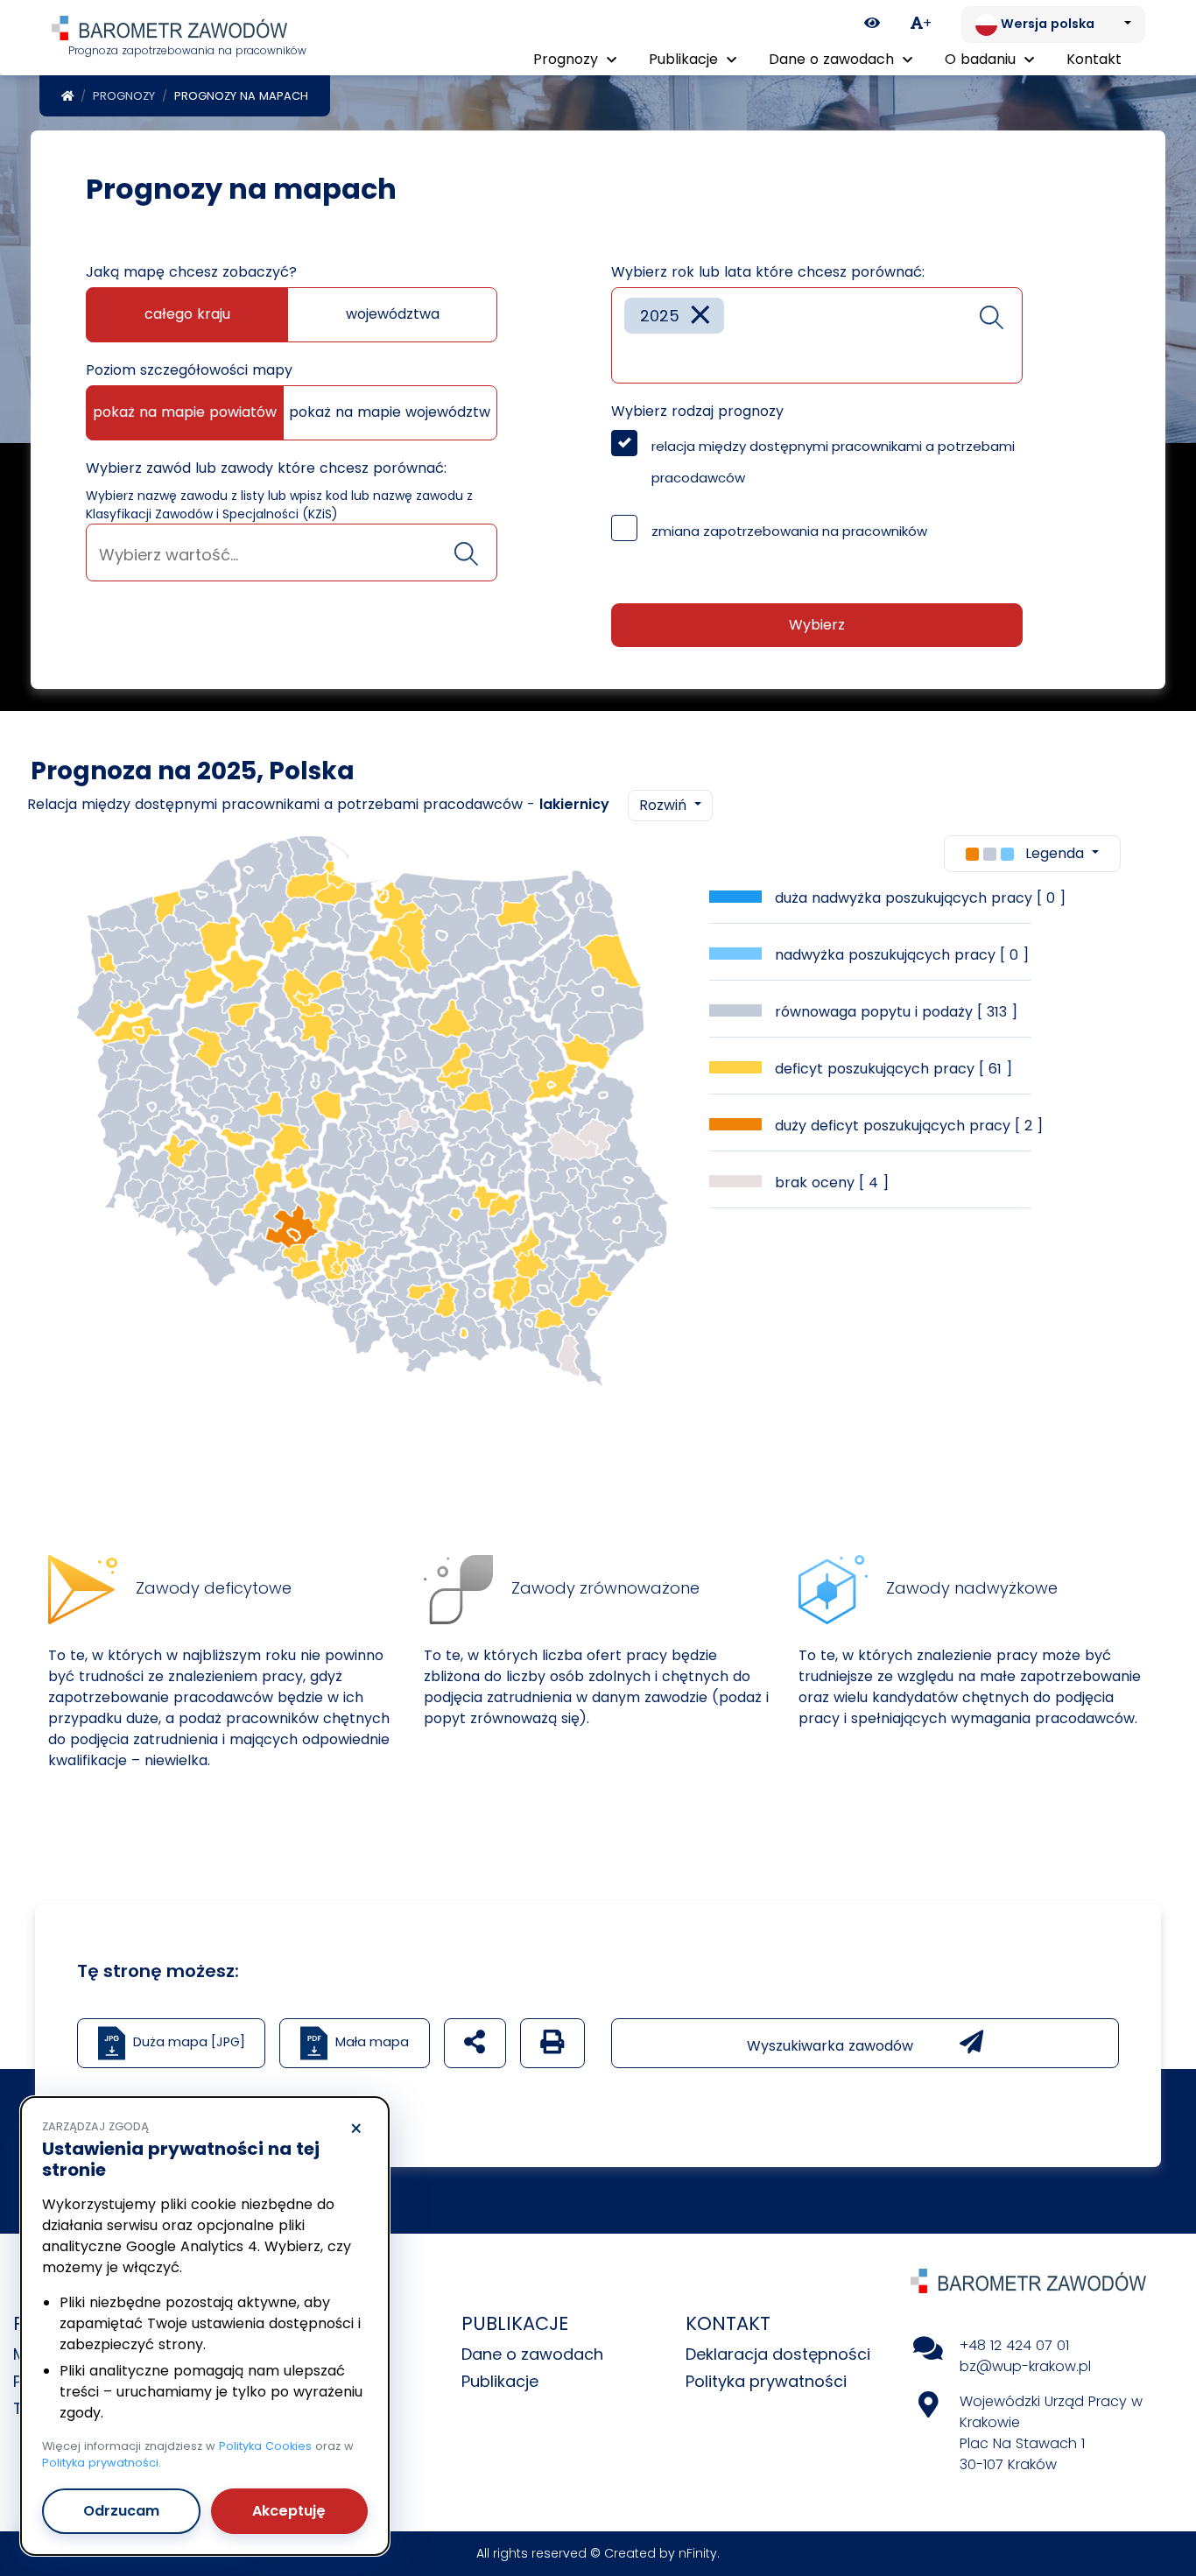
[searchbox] (292, 555)
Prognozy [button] (568, 59)
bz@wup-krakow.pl (1025, 2366)
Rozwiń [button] (665, 805)
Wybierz (817, 625)
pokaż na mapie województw (390, 412)
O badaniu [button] (982, 59)
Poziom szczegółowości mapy (189, 370)
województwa (393, 314)
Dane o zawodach (532, 2354)
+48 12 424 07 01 (1014, 2345)
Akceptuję (289, 2511)
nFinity (698, 2553)
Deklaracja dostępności (778, 2354)
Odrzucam (121, 2511)
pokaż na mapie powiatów (185, 412)
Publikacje (500, 2381)
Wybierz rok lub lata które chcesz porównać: (768, 272)
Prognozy (124, 96)
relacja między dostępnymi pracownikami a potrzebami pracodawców (833, 462)
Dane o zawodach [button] (834, 59)
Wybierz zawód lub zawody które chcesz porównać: (266, 468)
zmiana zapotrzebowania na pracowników (789, 531)
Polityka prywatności (766, 2381)
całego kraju (187, 314)
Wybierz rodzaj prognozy (697, 411)
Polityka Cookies (265, 2446)
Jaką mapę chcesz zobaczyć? (191, 272)
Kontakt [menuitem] (1094, 59)
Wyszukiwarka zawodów (832, 2046)
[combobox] (292, 553)
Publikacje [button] (686, 59)
